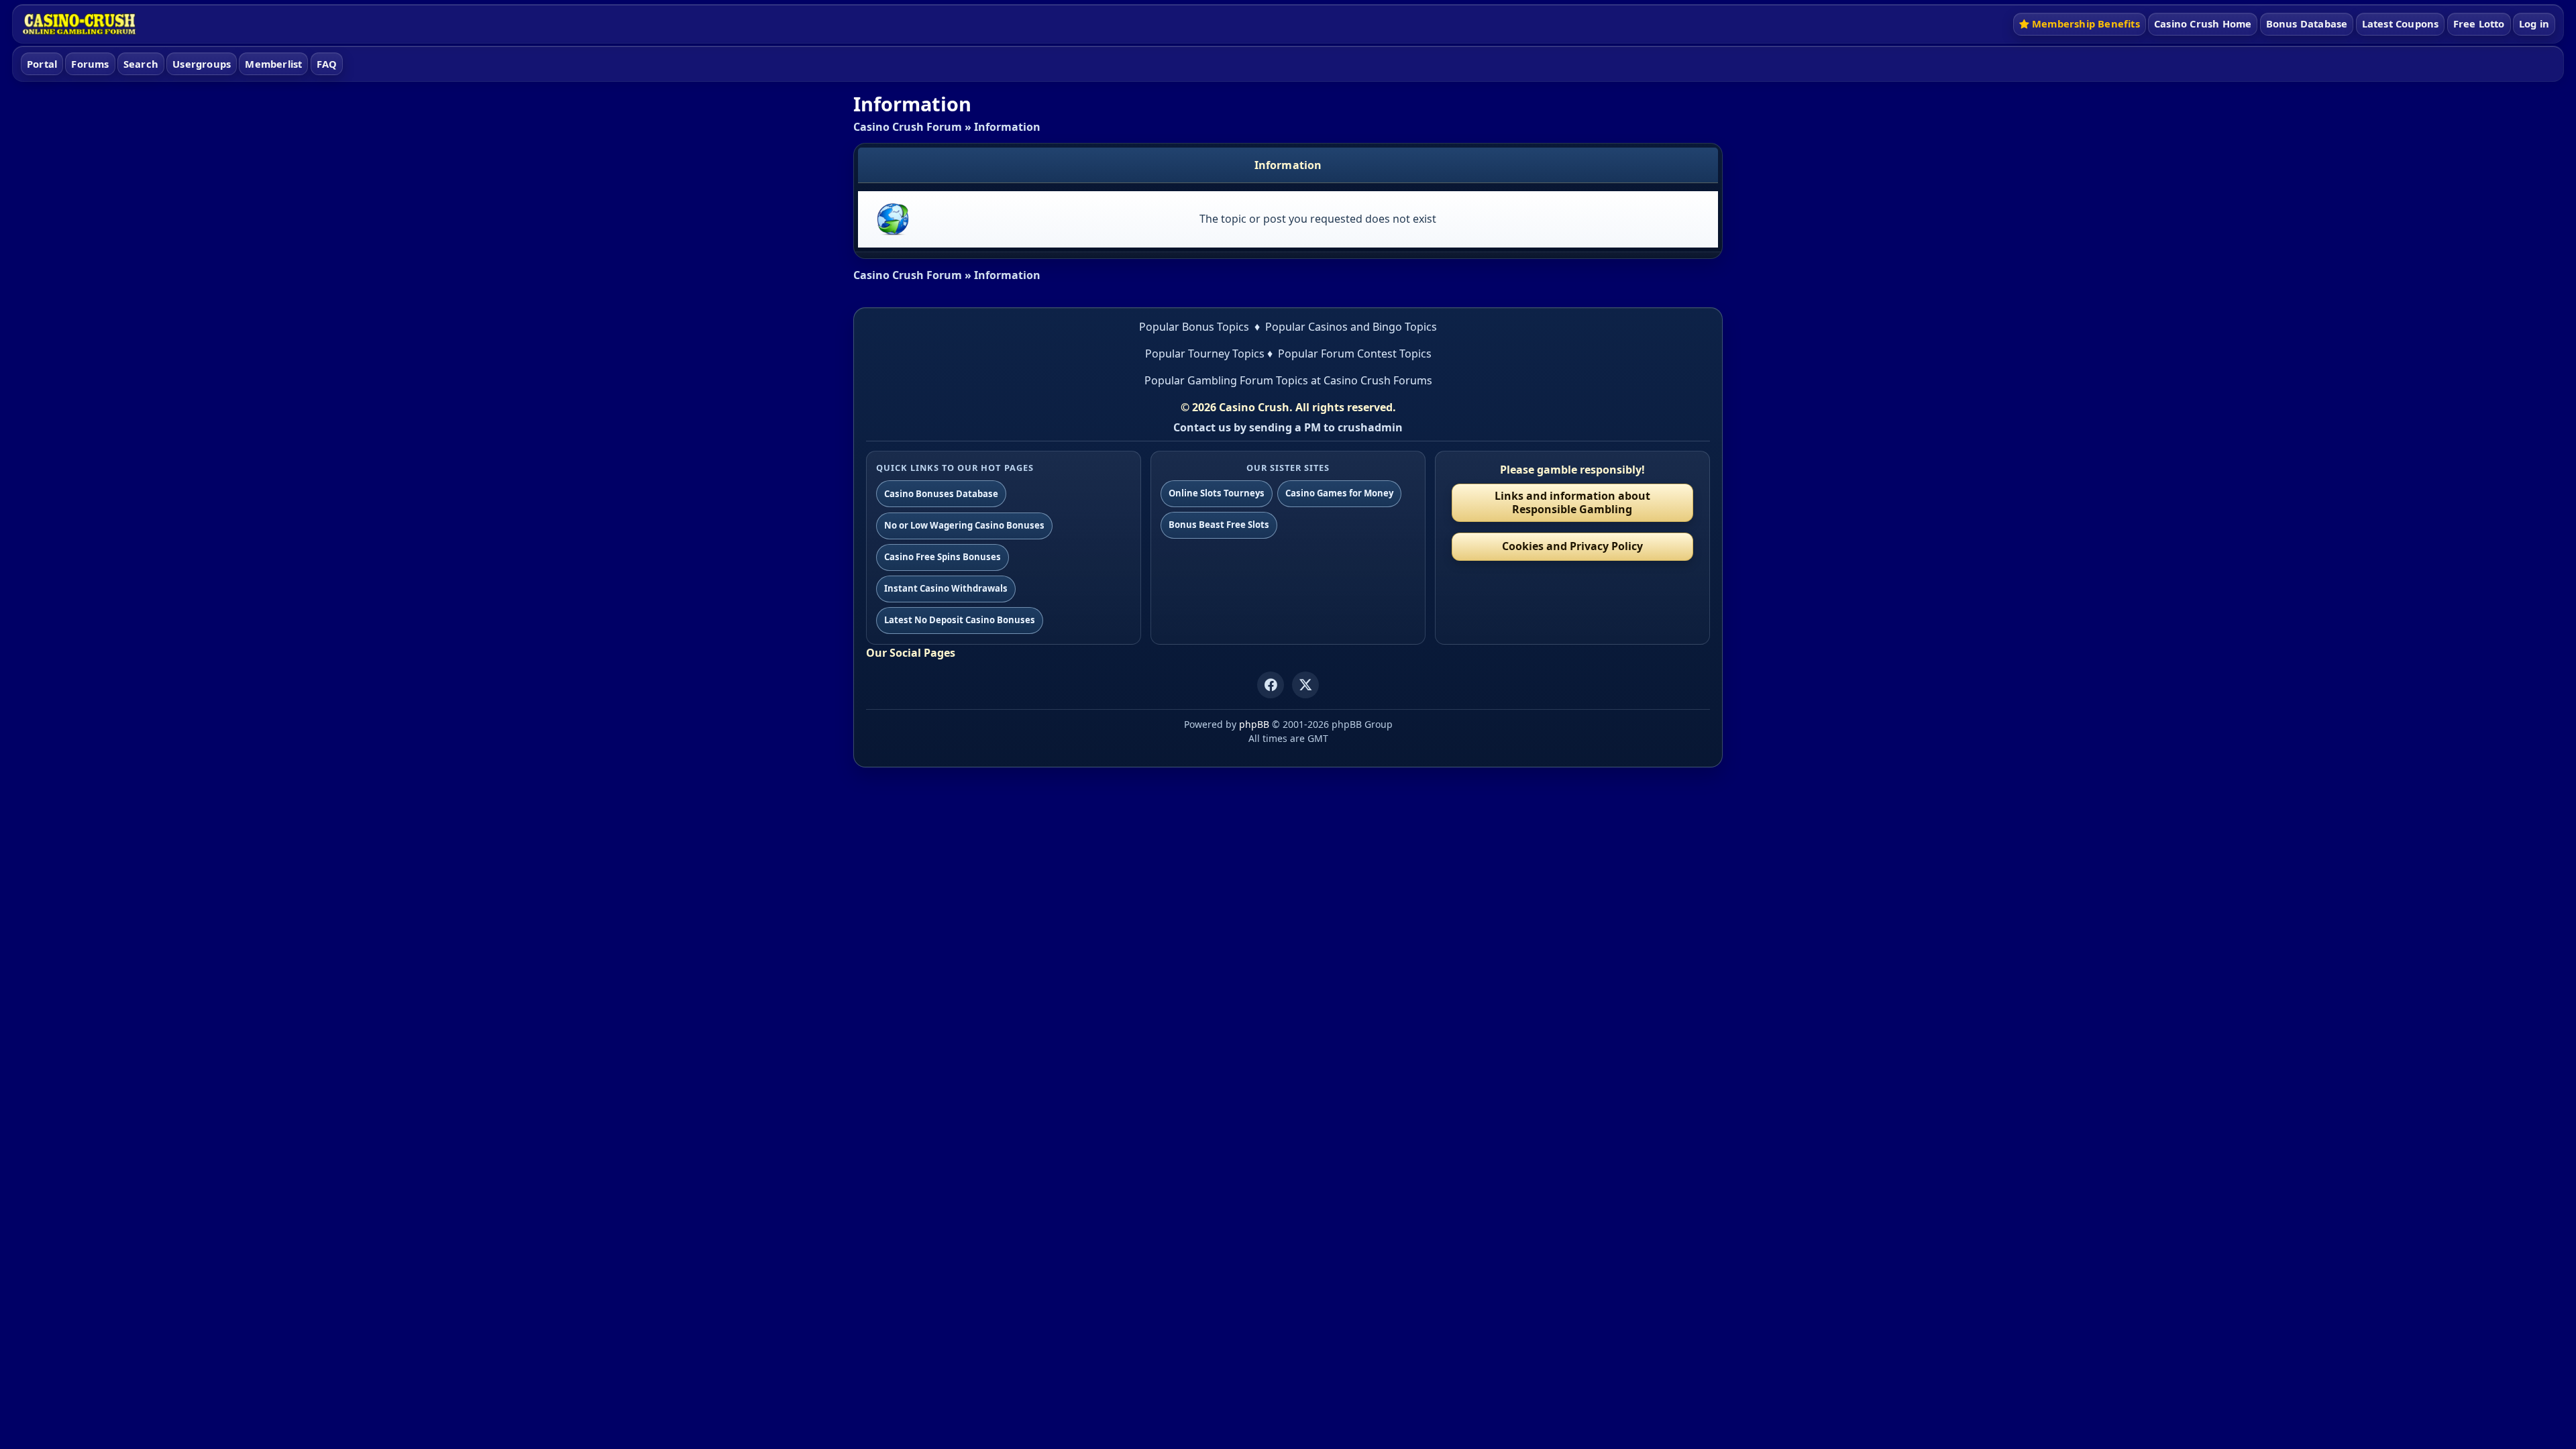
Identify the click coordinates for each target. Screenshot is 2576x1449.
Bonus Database (2307, 23)
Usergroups (202, 64)
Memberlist (273, 64)
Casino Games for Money (1339, 493)
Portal (42, 64)
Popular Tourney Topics (1205, 354)
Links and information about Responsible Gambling (1572, 502)
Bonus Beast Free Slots (1219, 525)
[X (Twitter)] (1305, 685)
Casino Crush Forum (908, 127)
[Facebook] (1271, 685)
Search (141, 64)
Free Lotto (2479, 23)
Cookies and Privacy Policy (1572, 546)
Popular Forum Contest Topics (1355, 354)
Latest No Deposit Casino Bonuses (960, 620)
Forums (90, 64)
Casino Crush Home (2203, 23)
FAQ (327, 64)
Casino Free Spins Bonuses (943, 557)
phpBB (1254, 724)
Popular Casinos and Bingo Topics (1351, 327)
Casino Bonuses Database (941, 494)
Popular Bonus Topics (1194, 327)
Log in (2534, 23)
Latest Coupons (2401, 23)
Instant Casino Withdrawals (946, 588)
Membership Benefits (2086, 23)
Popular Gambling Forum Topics (1226, 380)
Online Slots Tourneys (1217, 493)
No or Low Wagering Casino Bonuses (964, 525)
